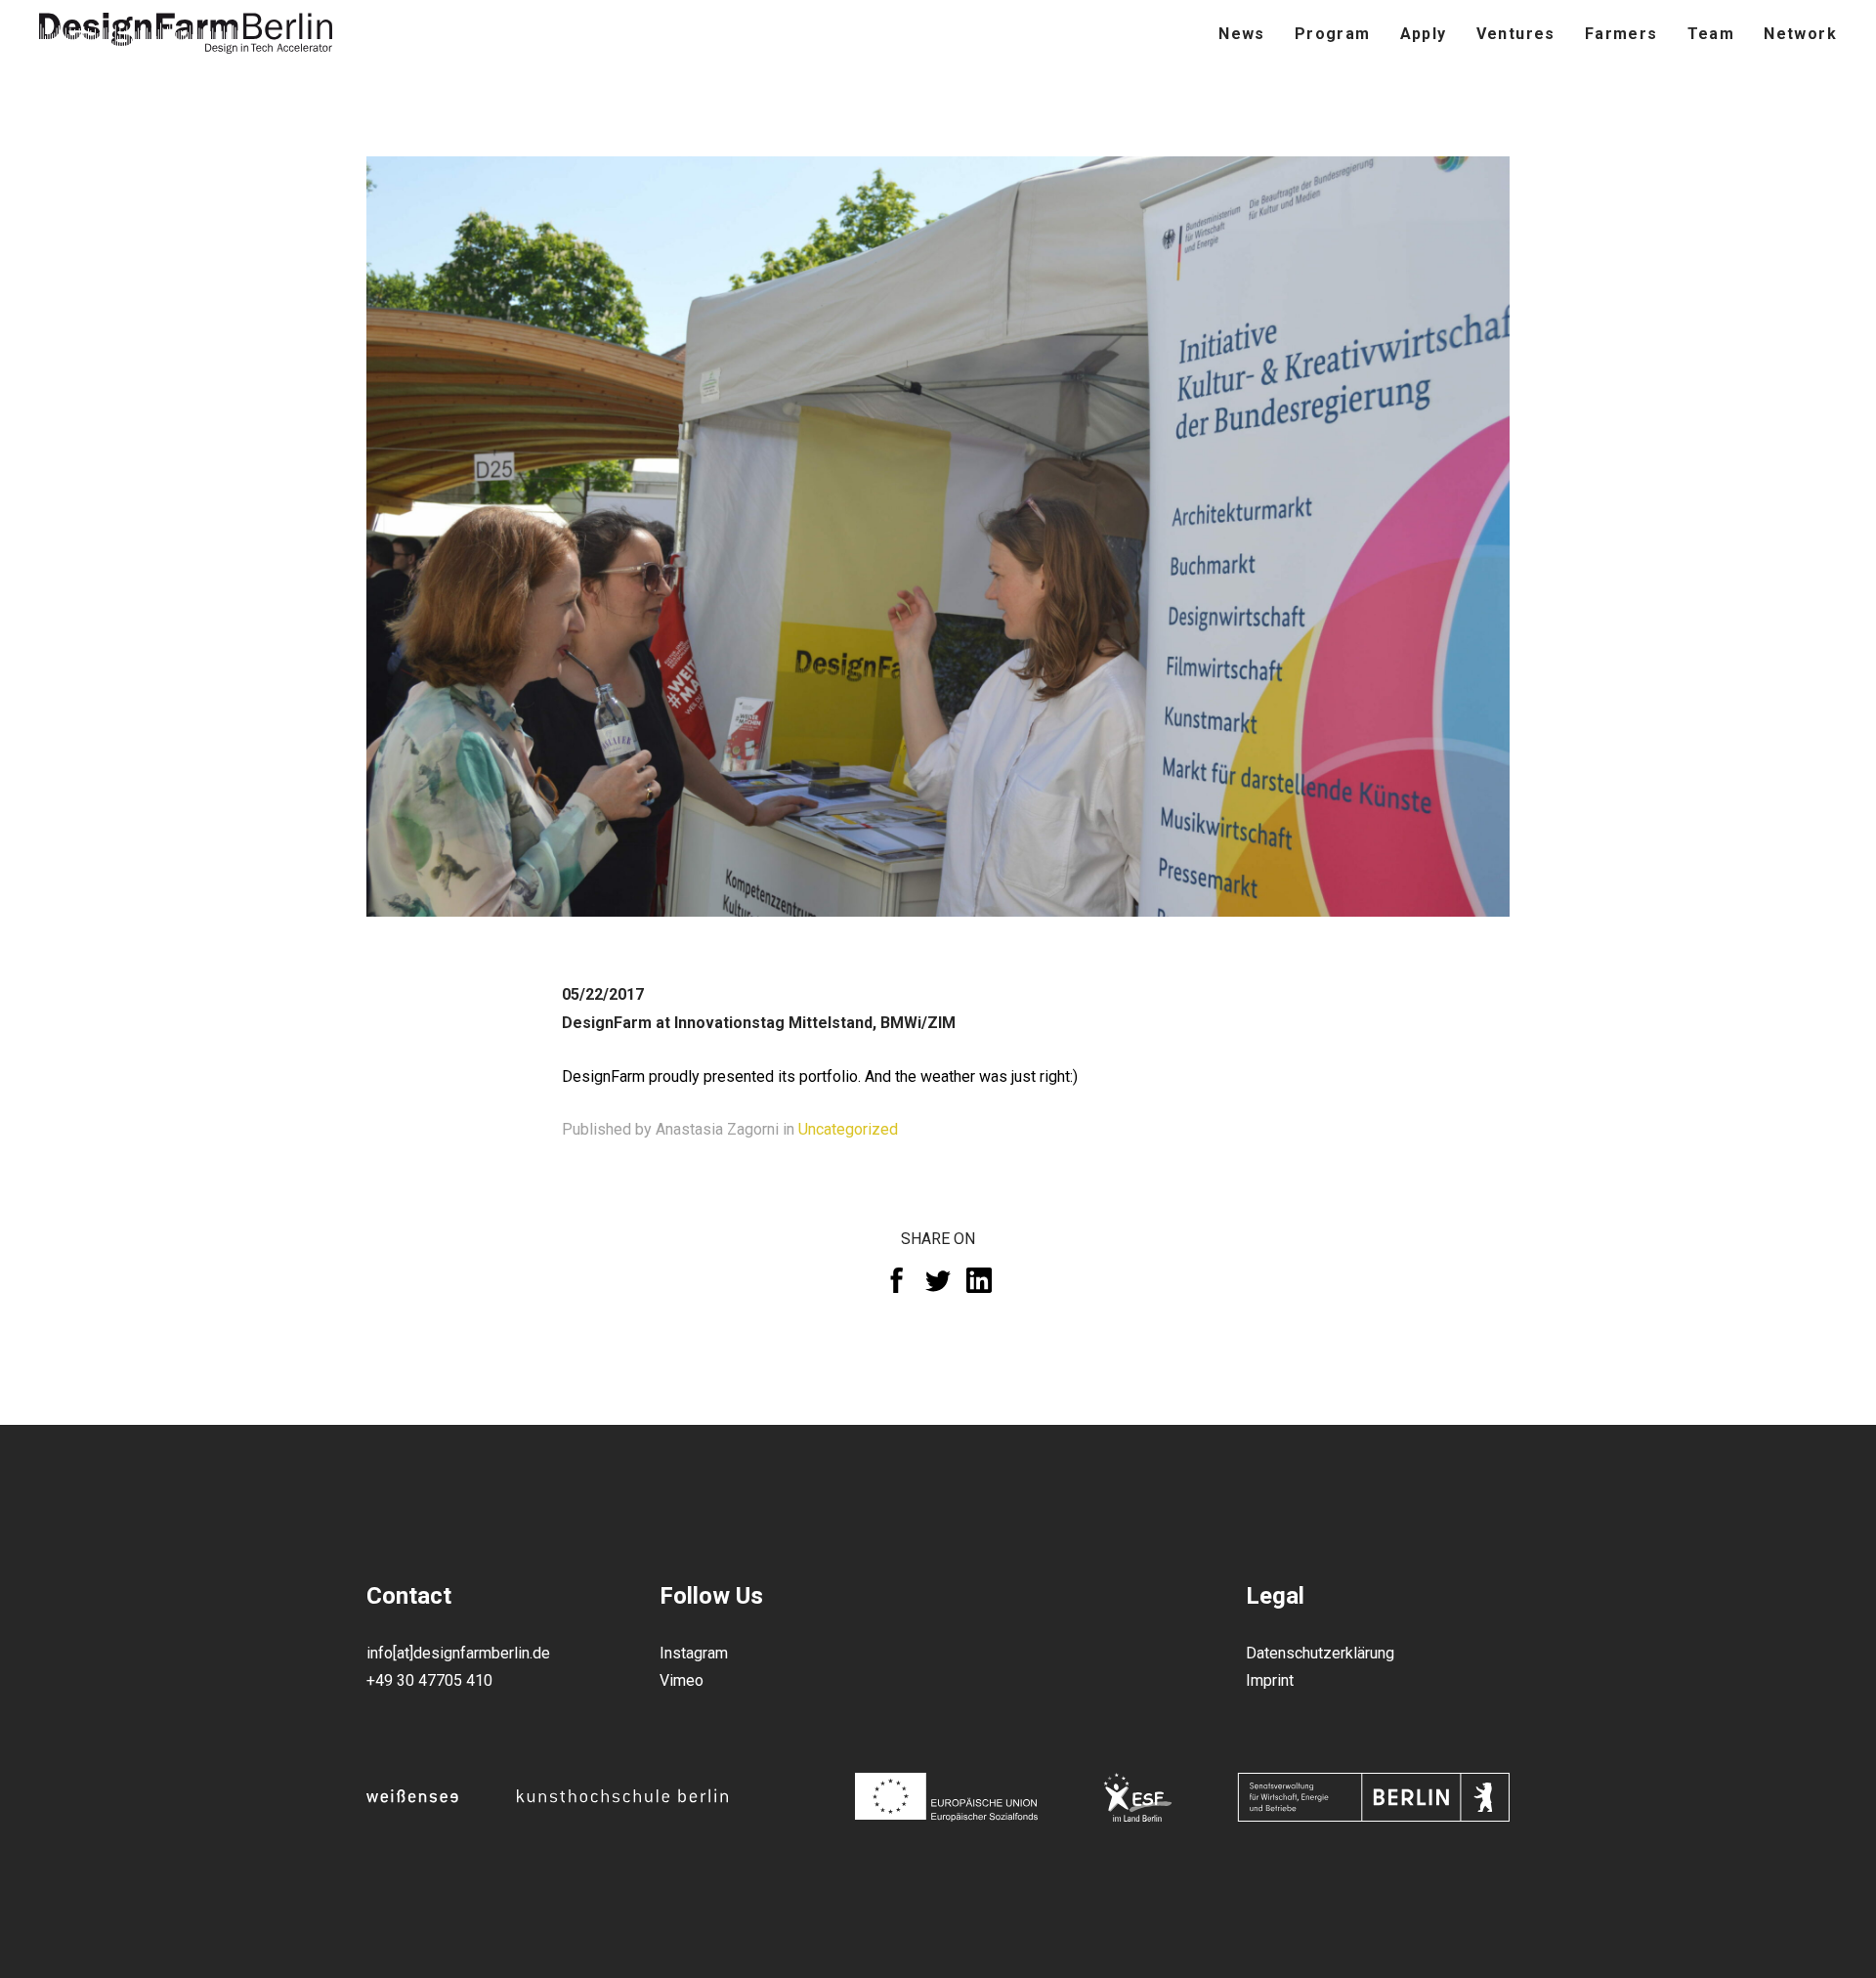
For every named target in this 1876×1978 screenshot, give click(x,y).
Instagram (694, 1653)
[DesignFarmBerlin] (186, 34)
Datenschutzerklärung (1320, 1653)
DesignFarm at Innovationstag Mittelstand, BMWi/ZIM (759, 1023)
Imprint (1270, 1680)
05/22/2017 (603, 994)
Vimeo (682, 1680)
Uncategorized (848, 1129)
